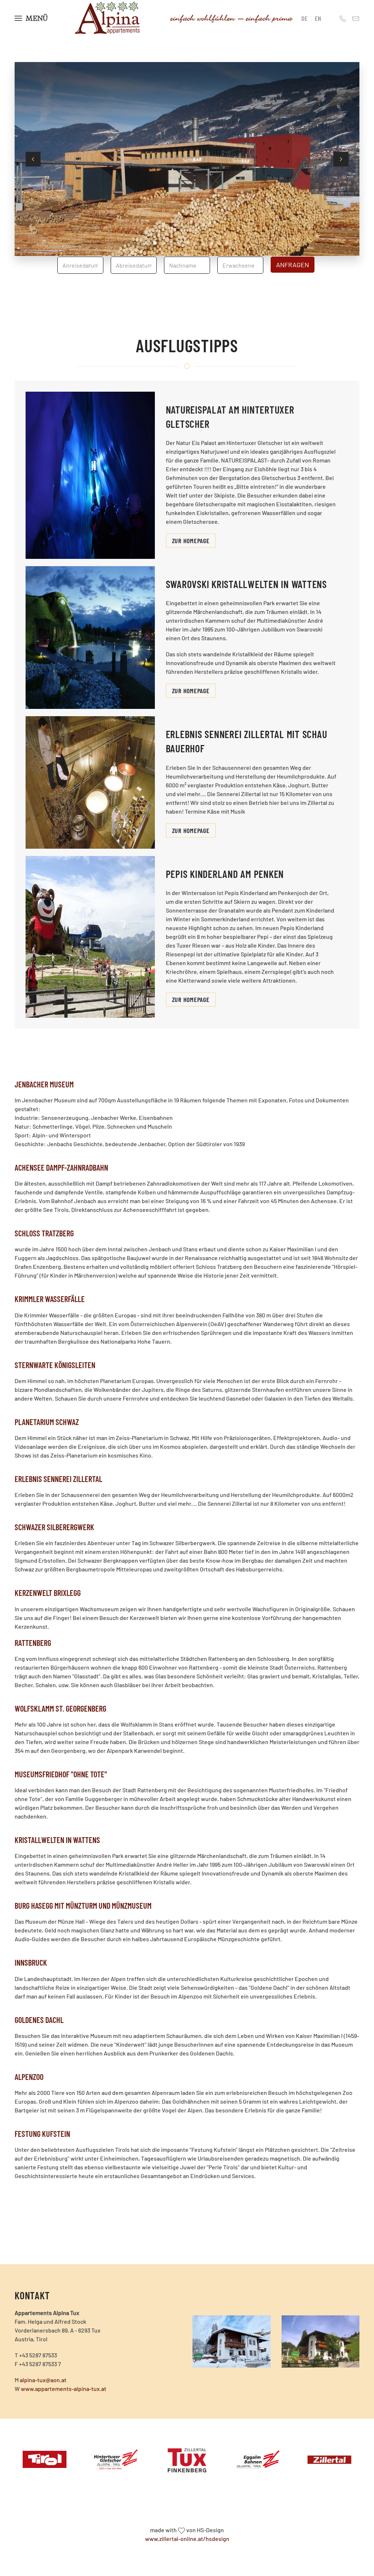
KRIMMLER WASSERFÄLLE (50, 1299)
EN (318, 18)
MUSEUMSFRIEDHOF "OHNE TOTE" (61, 1774)
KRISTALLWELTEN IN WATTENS (57, 1840)
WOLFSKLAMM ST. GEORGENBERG (60, 1708)
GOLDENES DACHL (39, 2020)
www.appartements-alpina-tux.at (64, 2389)
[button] (31, 18)
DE (304, 18)
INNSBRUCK (31, 1962)
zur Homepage (191, 541)
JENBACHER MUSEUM (44, 1084)
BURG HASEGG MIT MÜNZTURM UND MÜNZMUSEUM (83, 1905)
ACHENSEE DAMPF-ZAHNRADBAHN (61, 1167)
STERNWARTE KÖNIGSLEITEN (55, 1365)
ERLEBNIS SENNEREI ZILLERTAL (58, 1479)
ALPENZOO (29, 2077)
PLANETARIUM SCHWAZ (47, 1422)
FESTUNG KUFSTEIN (42, 2134)
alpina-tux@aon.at (43, 2380)
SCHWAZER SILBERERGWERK (54, 1527)
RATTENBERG (33, 1643)
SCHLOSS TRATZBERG (44, 1233)
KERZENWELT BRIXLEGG (48, 1593)
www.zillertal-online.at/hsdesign (187, 2539)
